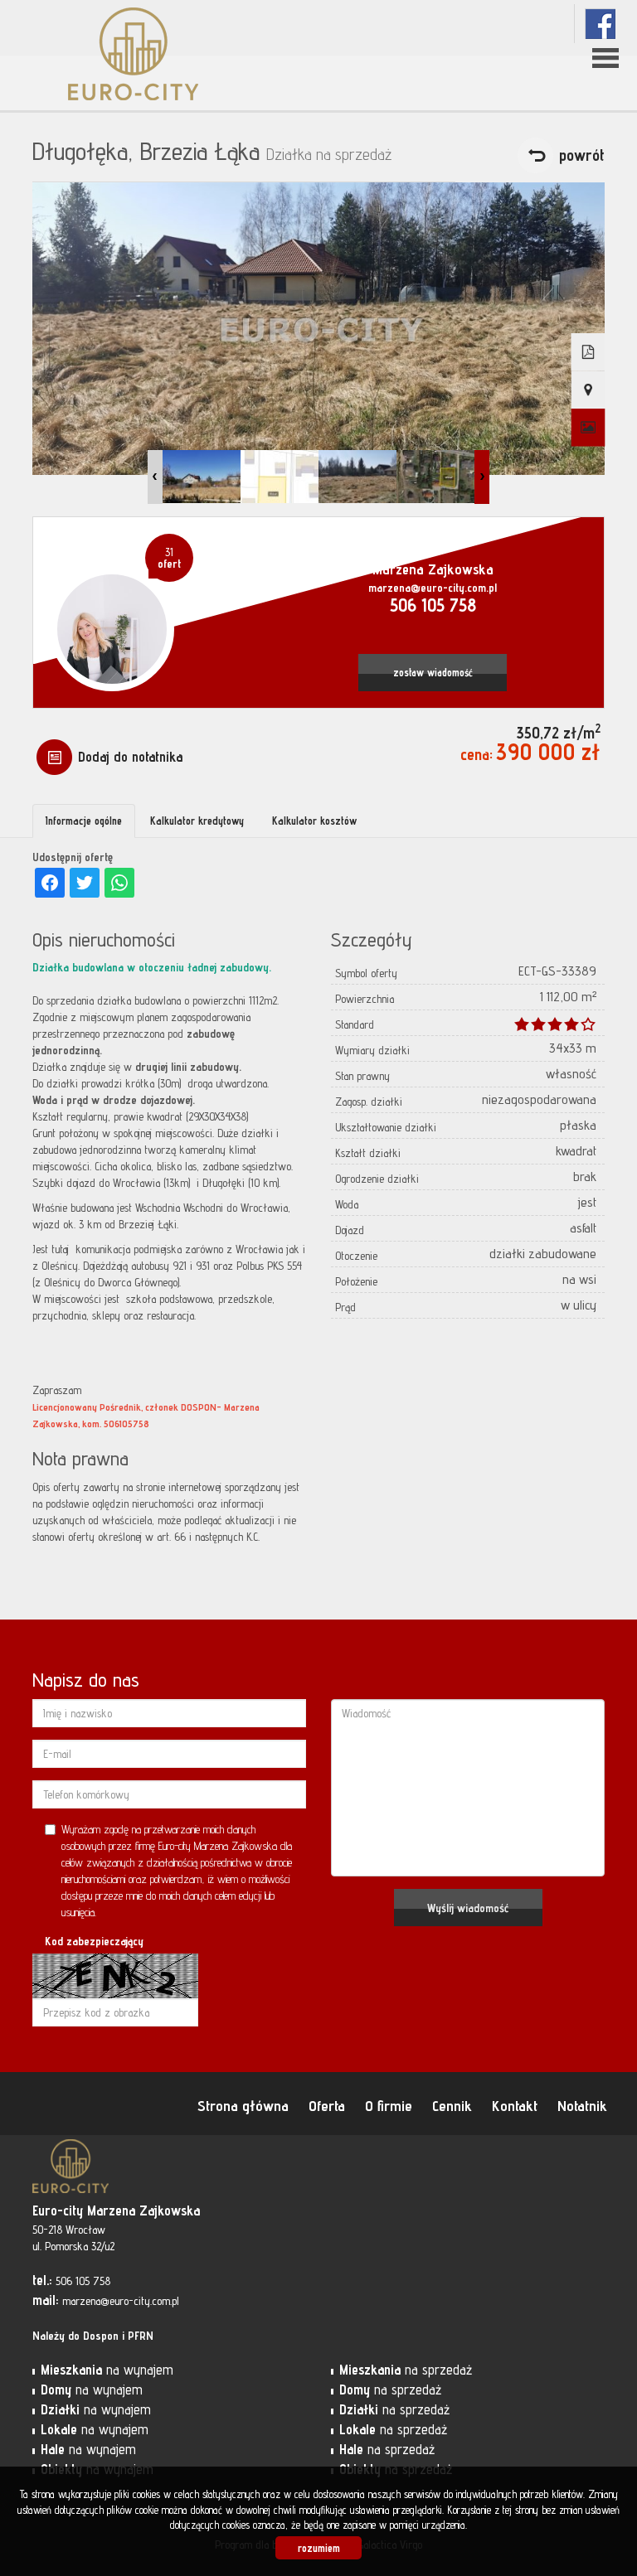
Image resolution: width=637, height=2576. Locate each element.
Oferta (327, 2105)
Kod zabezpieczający (94, 1941)
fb (600, 24)
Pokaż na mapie (588, 390)
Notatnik (582, 2105)
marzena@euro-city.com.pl (433, 588)
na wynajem (107, 2370)
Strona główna (243, 2105)
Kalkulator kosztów (314, 821)
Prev (155, 477)
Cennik (452, 2105)
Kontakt (515, 2105)
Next (482, 477)
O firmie (389, 2105)
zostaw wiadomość (433, 673)
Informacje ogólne (84, 821)
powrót (582, 155)
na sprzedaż (406, 2370)
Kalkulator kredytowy (197, 821)
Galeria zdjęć (588, 428)
